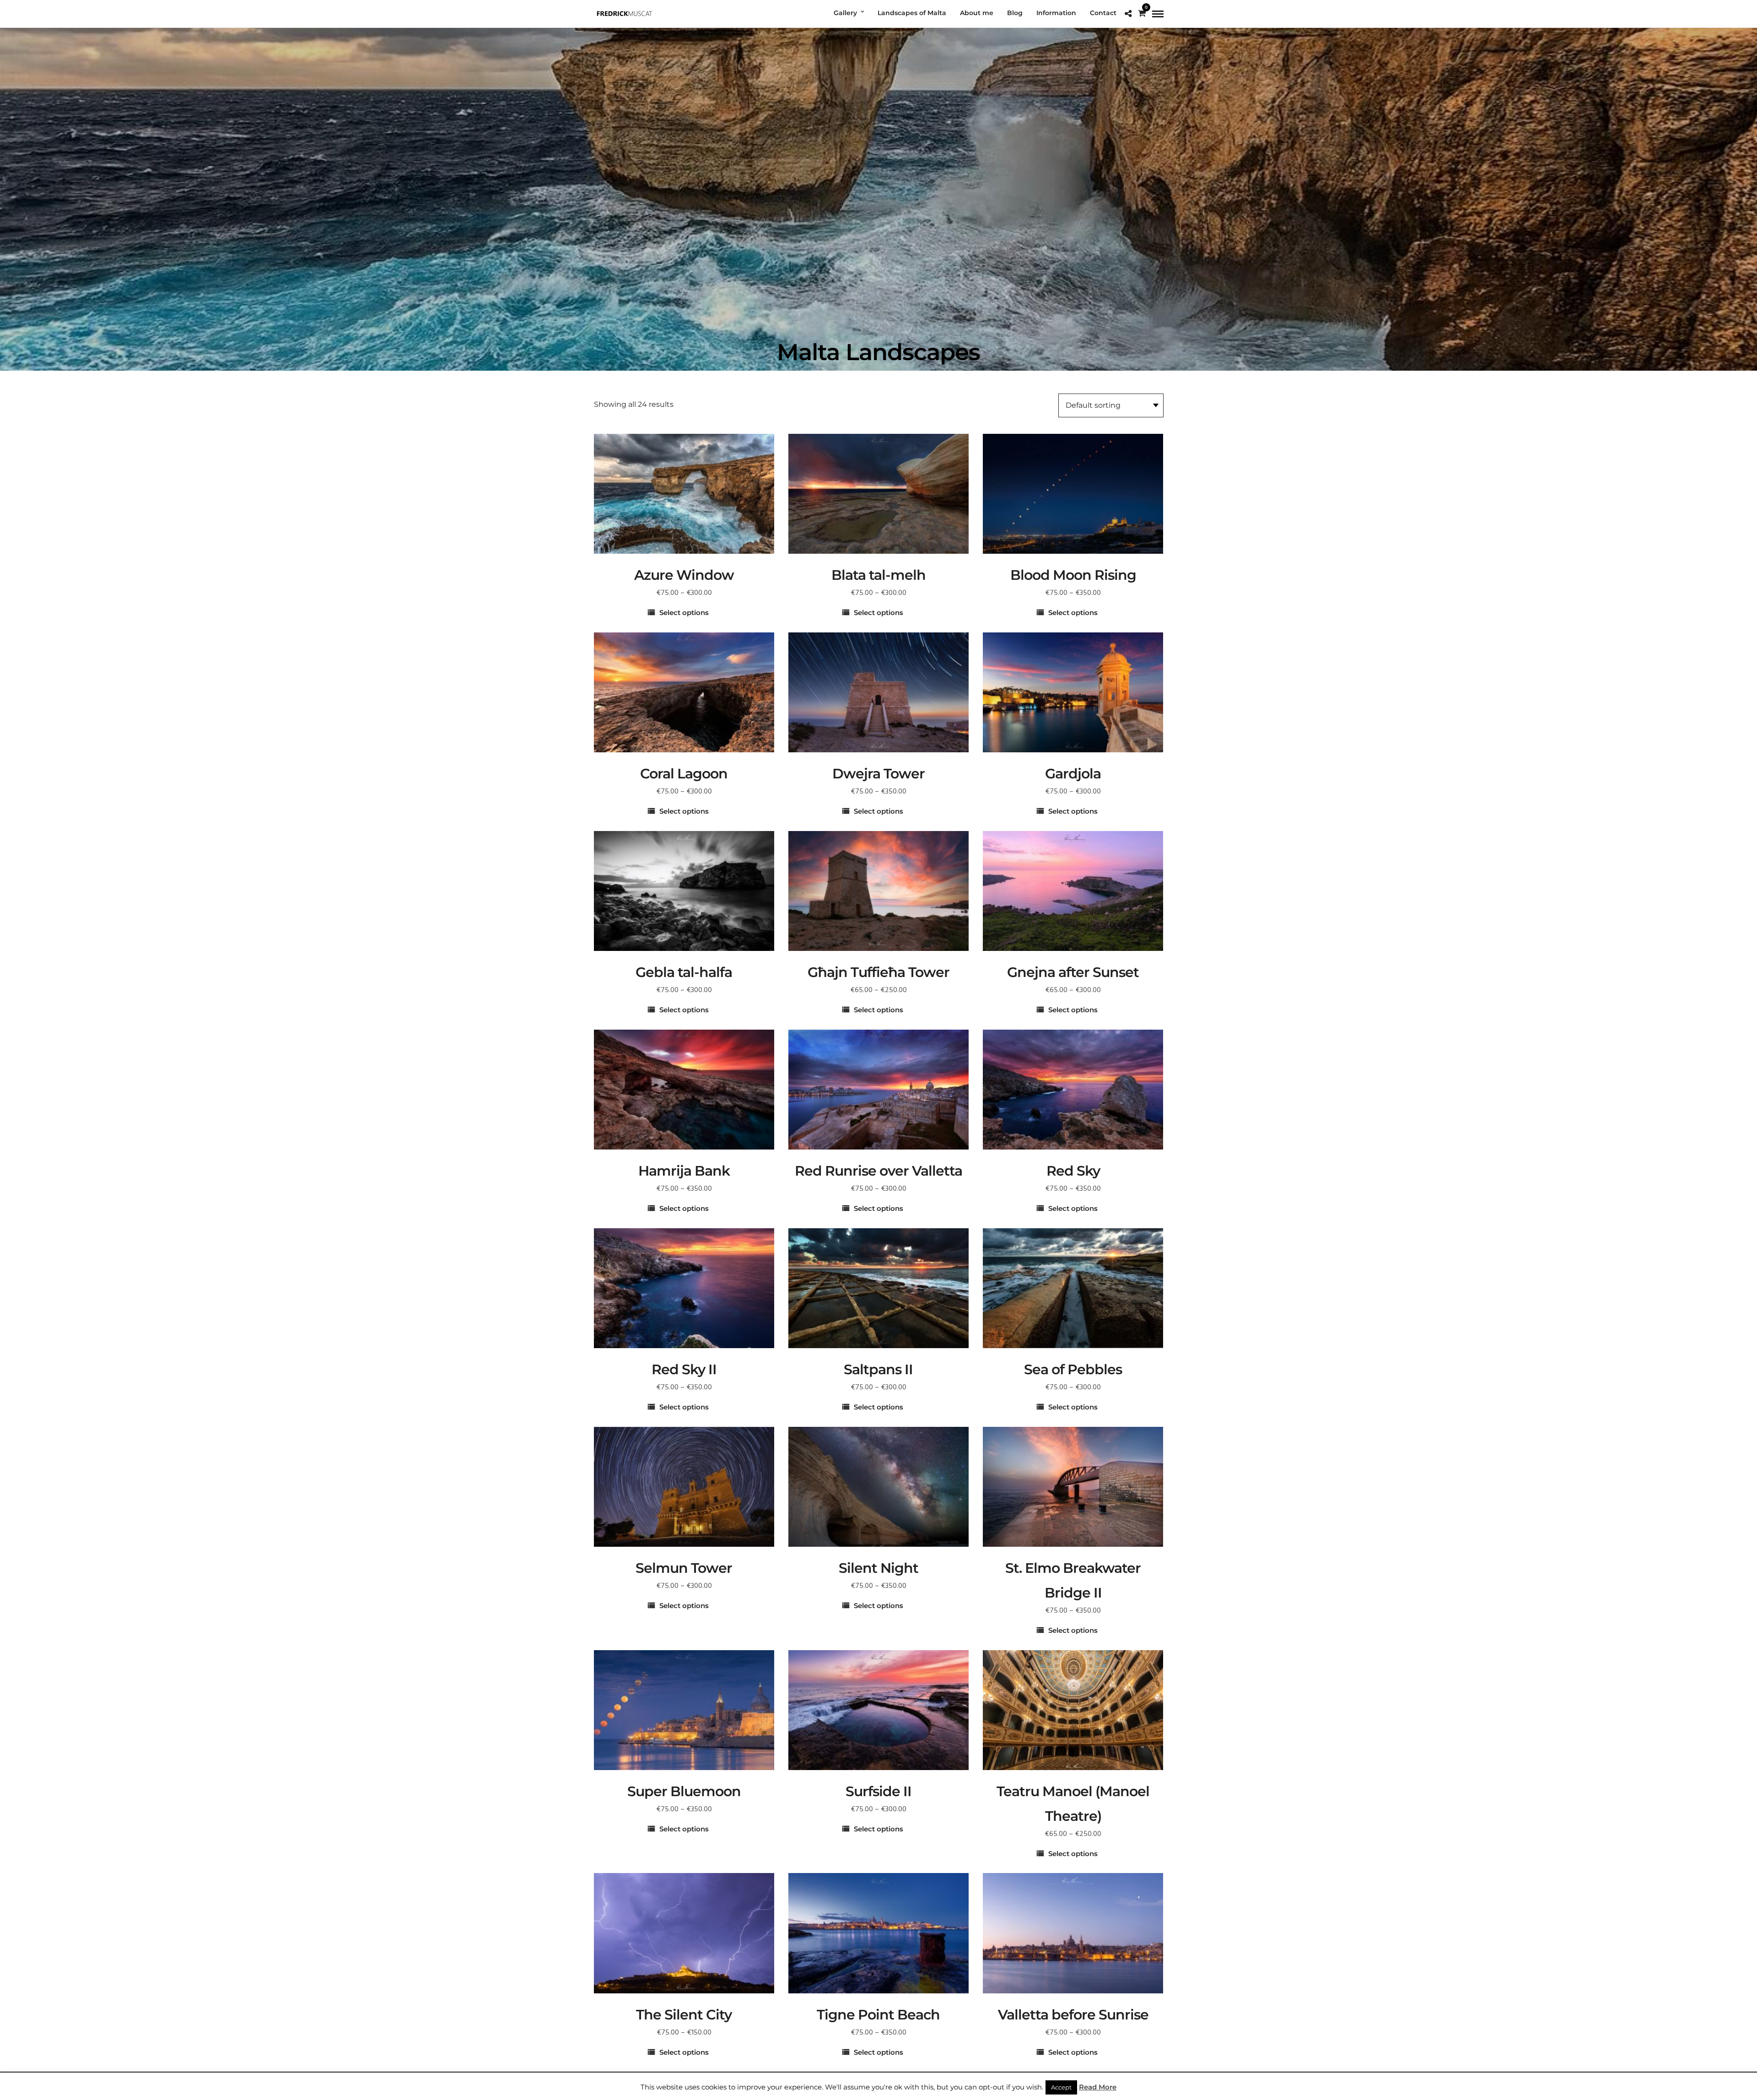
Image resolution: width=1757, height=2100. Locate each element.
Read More (1098, 2087)
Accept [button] (1061, 2087)
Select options (684, 613)
